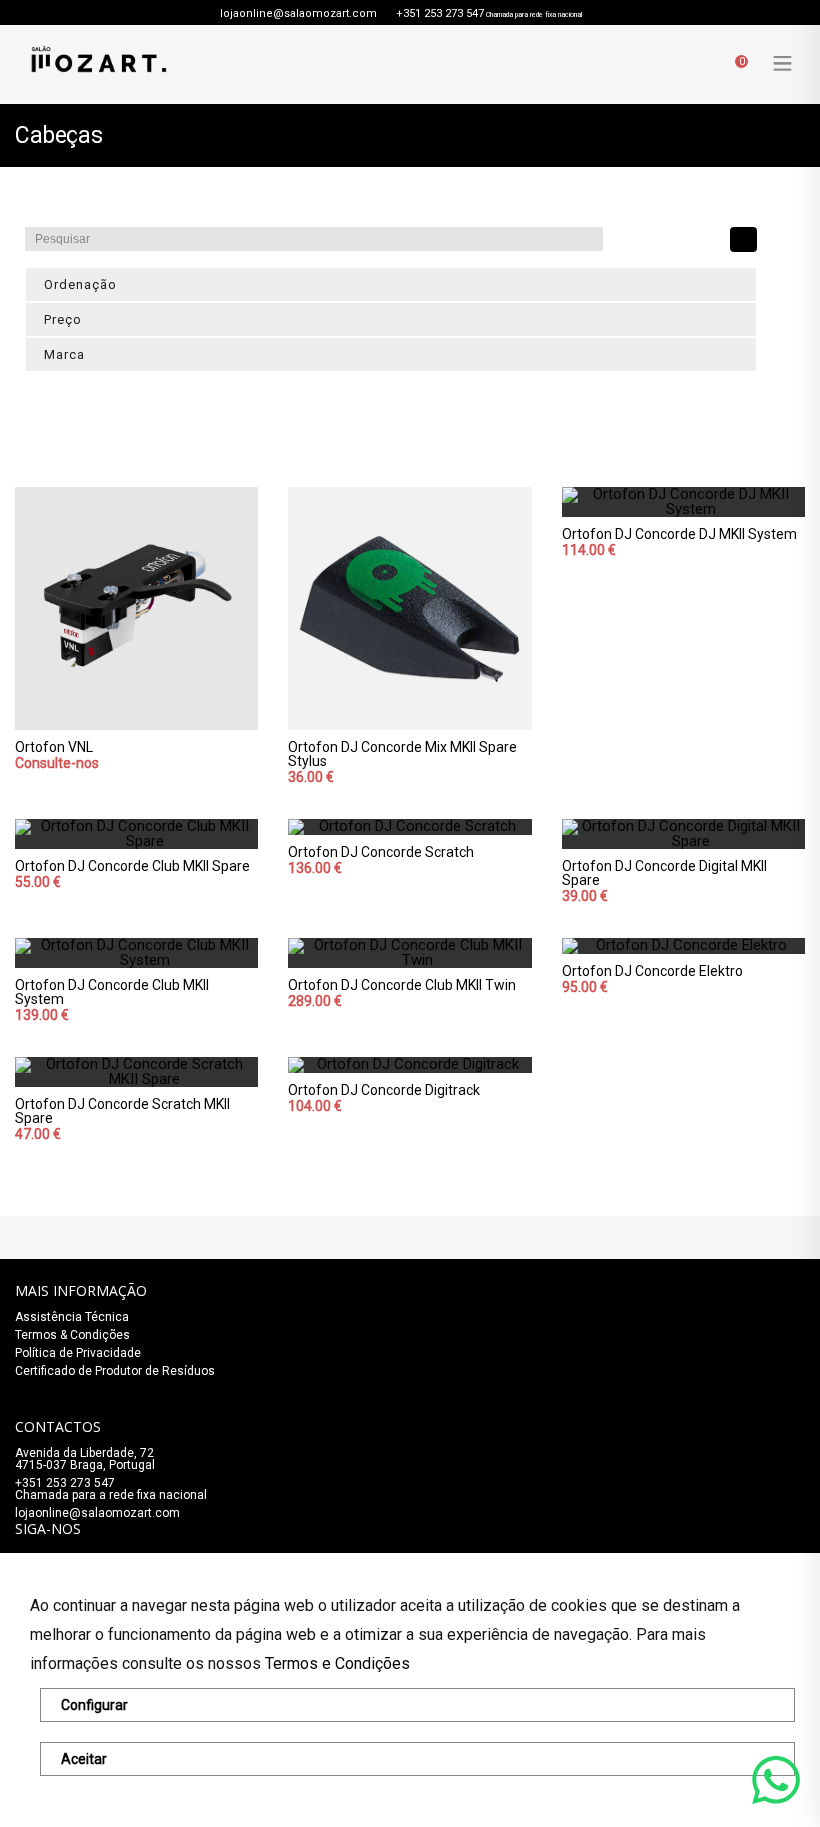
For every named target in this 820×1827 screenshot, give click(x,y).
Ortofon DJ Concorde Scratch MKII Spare (122, 1111)
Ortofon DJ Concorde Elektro (652, 971)
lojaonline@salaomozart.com (298, 13)
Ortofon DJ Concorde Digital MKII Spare (664, 873)
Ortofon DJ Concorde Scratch (381, 852)
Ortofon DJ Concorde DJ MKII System (679, 534)
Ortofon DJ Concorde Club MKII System (112, 992)
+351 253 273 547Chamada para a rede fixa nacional (111, 1489)
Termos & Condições (72, 1335)
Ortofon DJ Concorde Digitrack (384, 1090)
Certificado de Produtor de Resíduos (115, 1371)
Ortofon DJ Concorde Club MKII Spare (132, 866)
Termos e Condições (337, 1663)
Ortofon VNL (54, 747)
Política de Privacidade (78, 1353)
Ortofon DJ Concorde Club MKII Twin (402, 985)
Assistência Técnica (72, 1317)
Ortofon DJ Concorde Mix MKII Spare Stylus (402, 754)
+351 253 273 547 (440, 13)
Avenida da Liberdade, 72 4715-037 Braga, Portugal (85, 1459)
